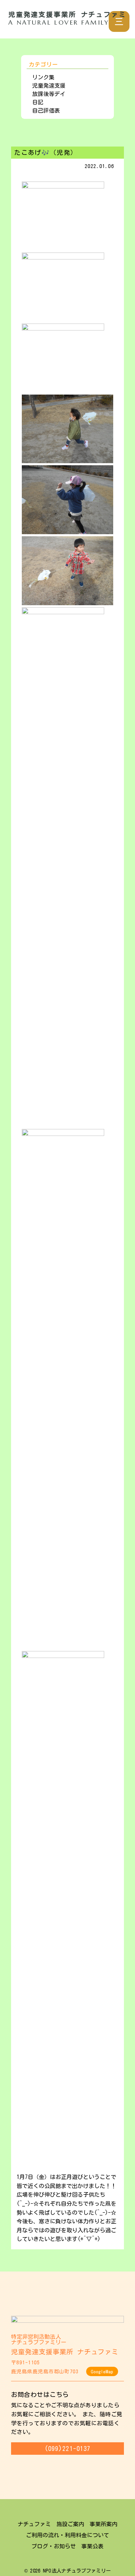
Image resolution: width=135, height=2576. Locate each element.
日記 (38, 102)
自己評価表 (46, 111)
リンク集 (43, 77)
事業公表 (92, 2546)
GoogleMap (102, 2372)
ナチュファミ (34, 2524)
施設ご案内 (70, 2524)
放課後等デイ (49, 94)
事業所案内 (103, 2524)
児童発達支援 (49, 86)
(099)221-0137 (67, 2449)
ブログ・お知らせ (54, 2546)
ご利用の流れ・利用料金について (67, 2535)
